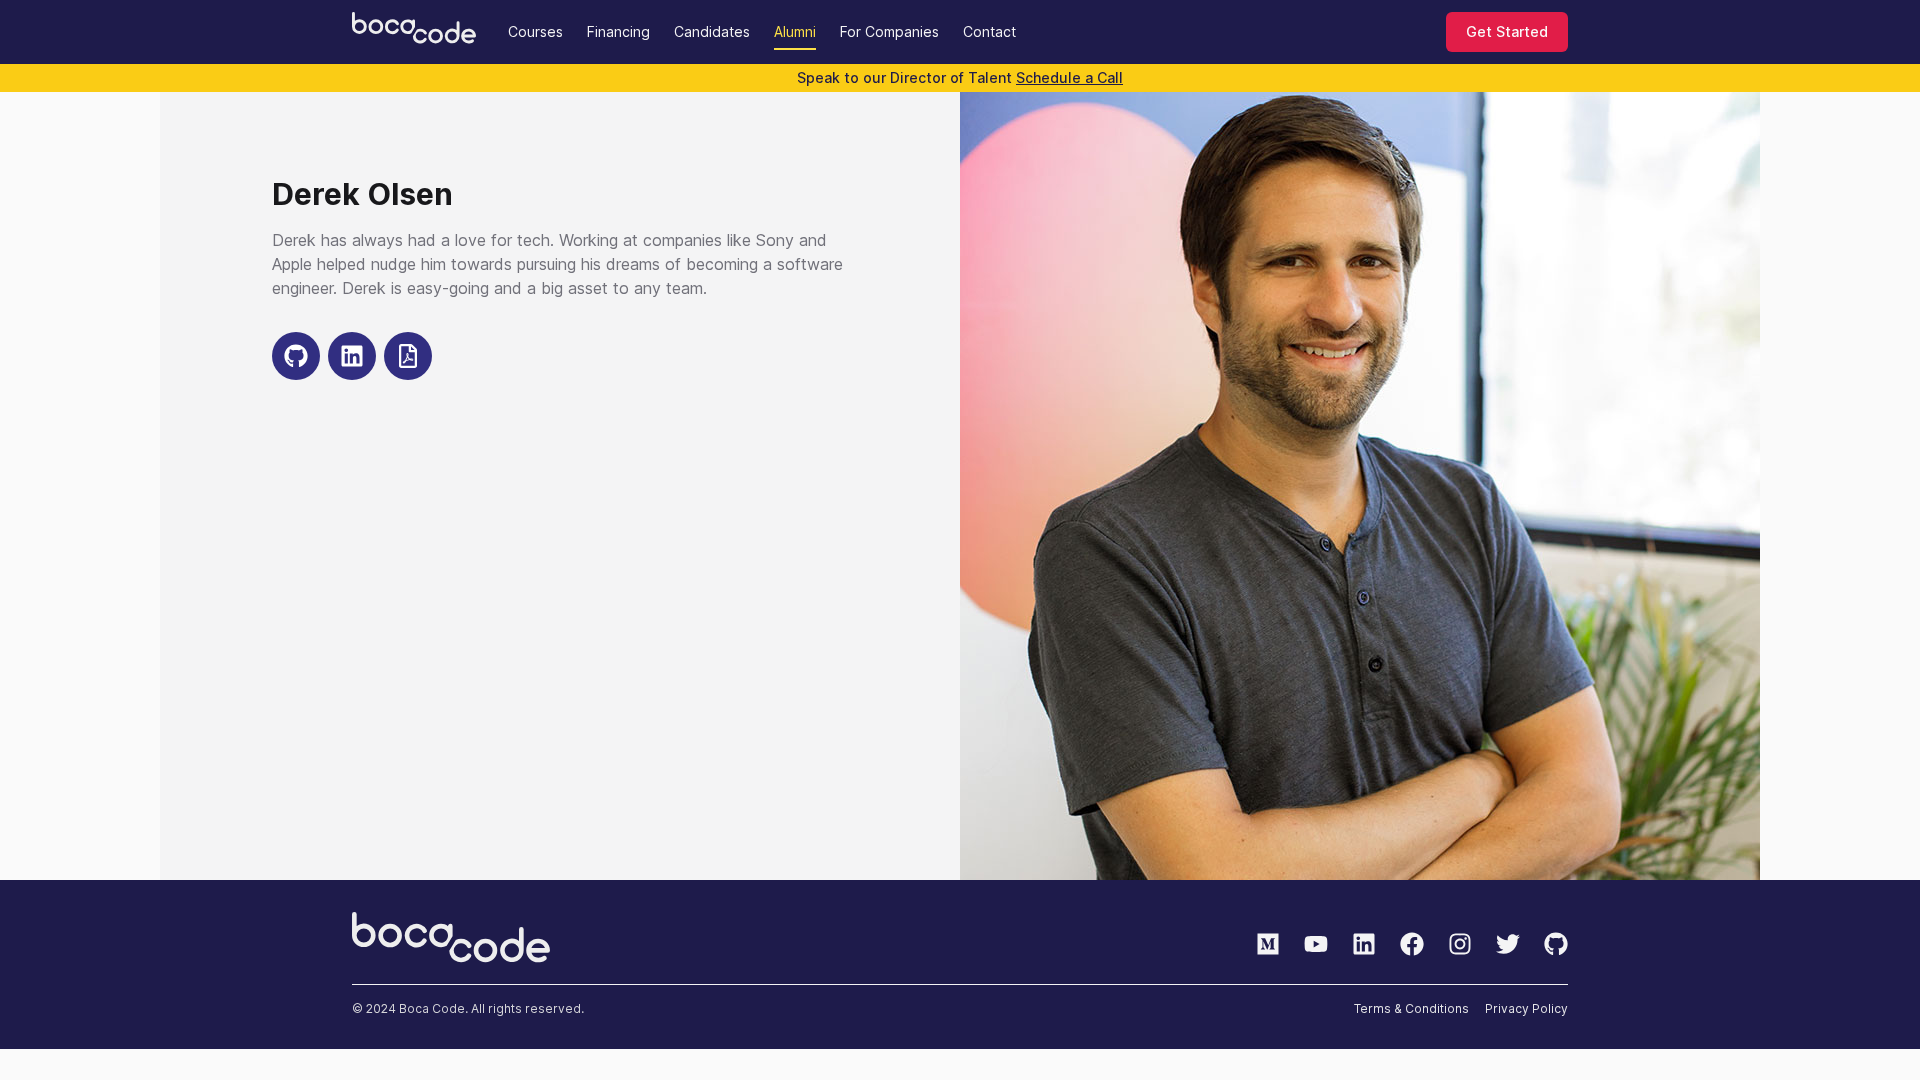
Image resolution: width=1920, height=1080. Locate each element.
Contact (989, 31)
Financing (618, 31)
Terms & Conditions (1411, 1008)
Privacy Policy (1526, 1008)
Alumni (795, 31)
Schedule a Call (1069, 77)
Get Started (1507, 31)
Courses (535, 31)
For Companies (889, 31)
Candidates (712, 31)
